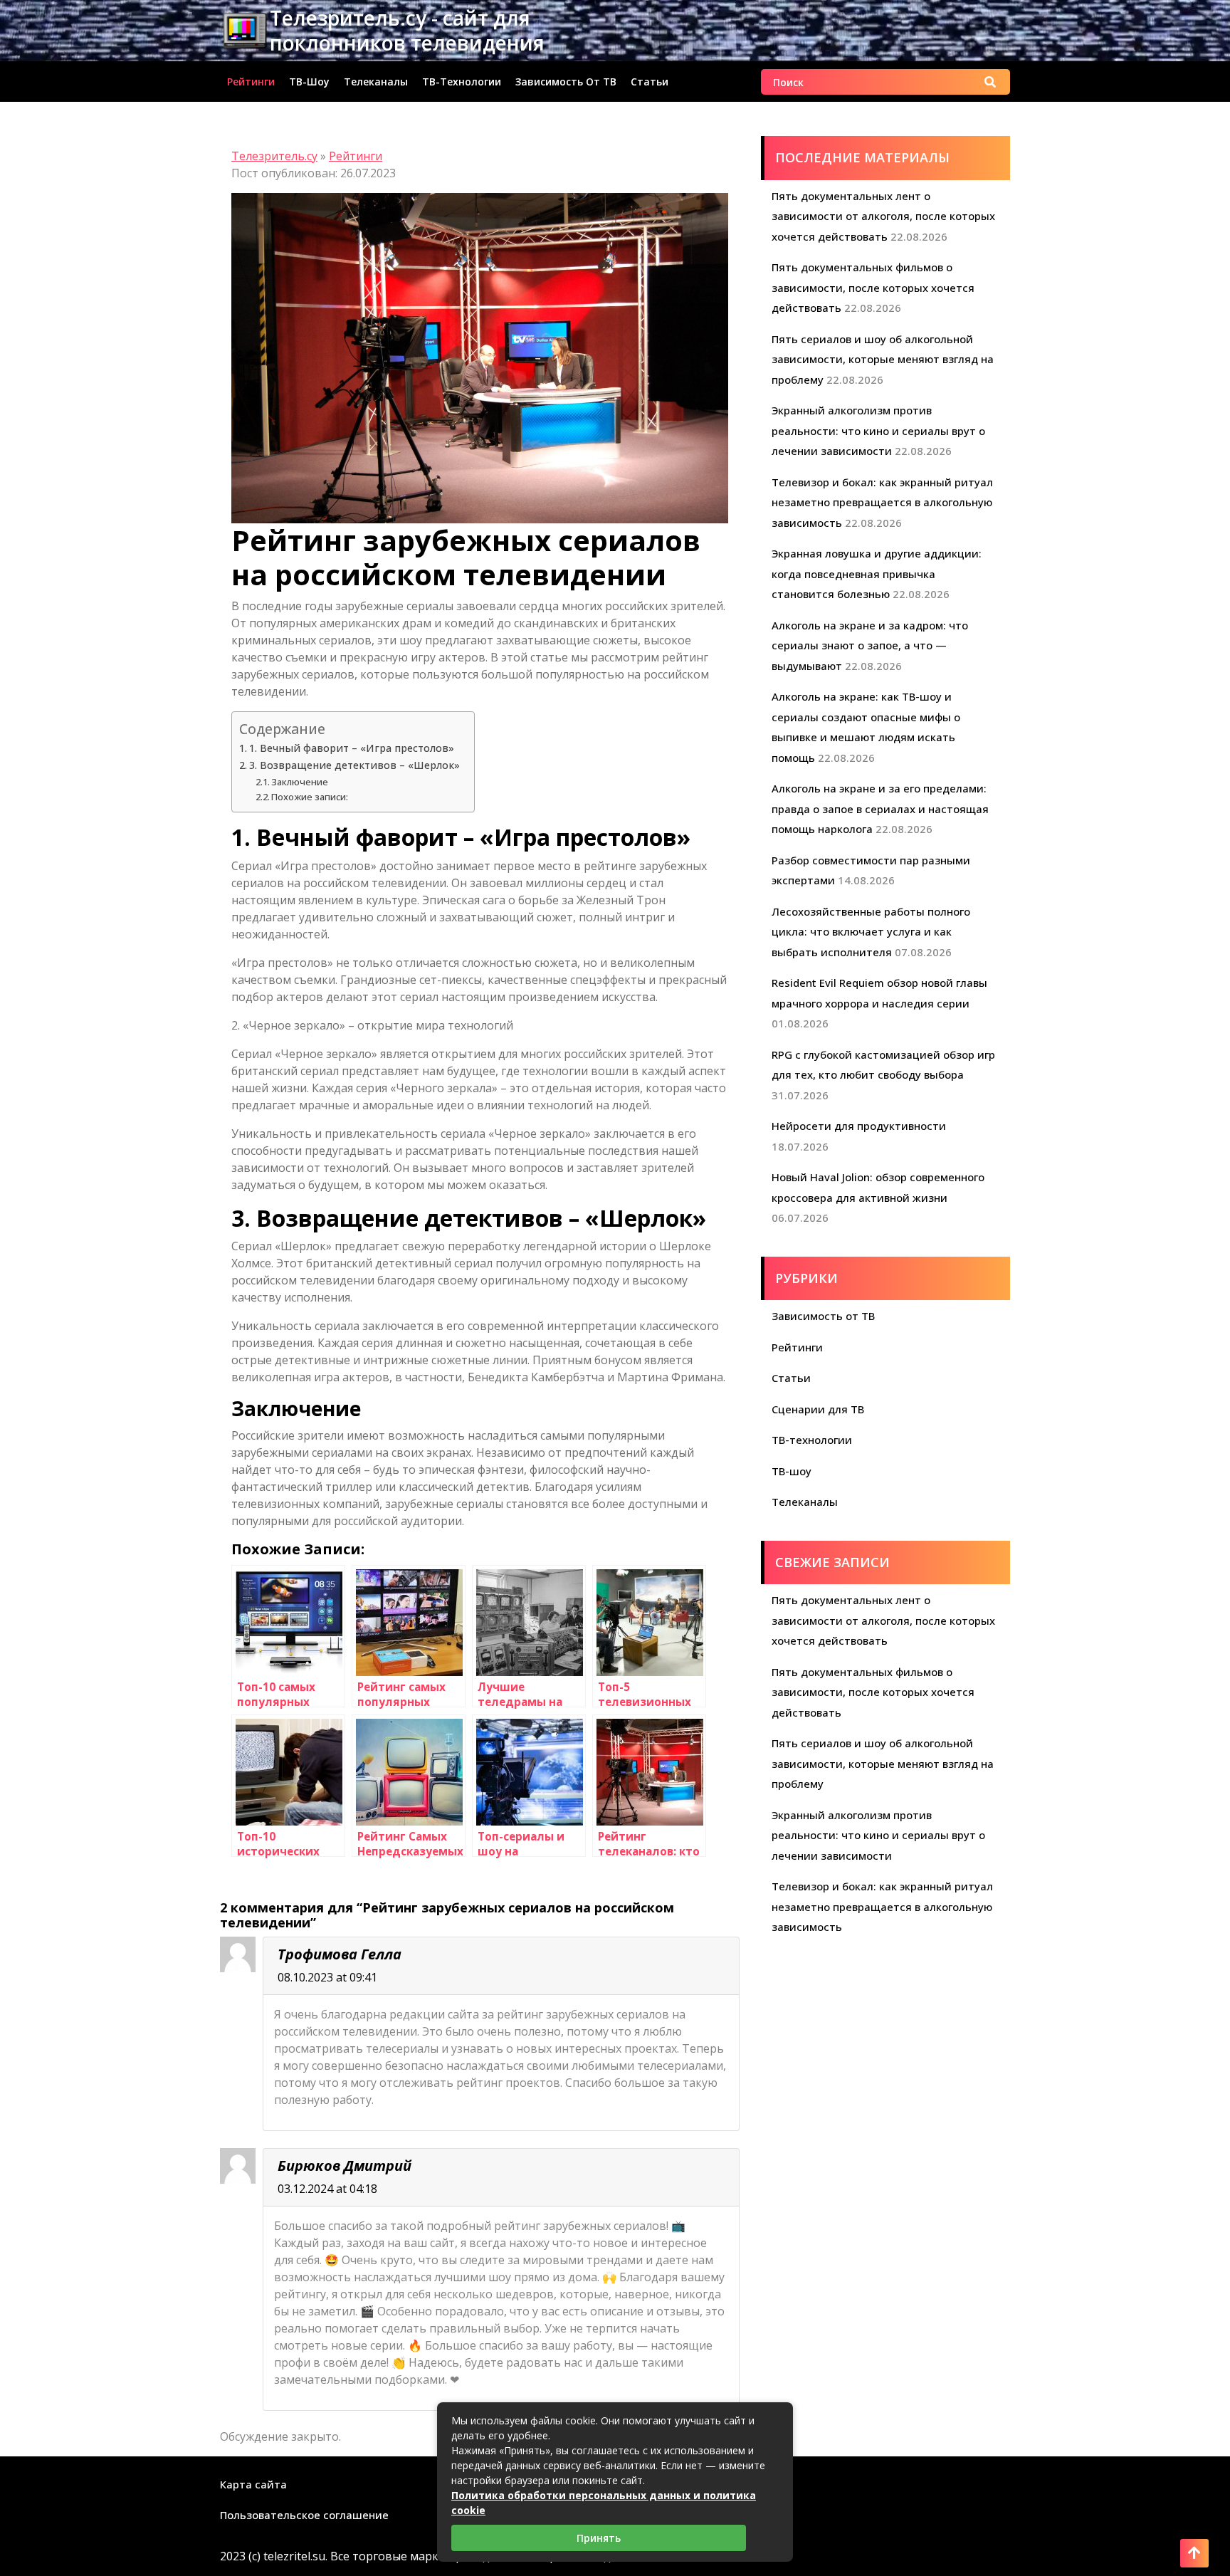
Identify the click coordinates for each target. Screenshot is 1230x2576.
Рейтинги (251, 82)
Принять (599, 2538)
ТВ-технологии (462, 82)
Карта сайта (253, 2484)
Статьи (650, 82)
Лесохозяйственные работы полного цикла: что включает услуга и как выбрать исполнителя (871, 932)
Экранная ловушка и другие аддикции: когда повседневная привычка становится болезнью (877, 574)
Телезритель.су (274, 156)
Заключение (300, 782)
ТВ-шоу (309, 82)
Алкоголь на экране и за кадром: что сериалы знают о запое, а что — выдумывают (870, 645)
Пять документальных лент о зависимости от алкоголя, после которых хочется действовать (883, 216)
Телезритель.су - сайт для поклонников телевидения (407, 30)
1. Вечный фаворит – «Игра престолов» (352, 748)
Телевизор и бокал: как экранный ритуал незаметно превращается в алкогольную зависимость (882, 502)
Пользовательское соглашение (304, 2515)
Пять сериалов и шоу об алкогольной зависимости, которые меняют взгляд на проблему (883, 359)
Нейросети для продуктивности (859, 1126)
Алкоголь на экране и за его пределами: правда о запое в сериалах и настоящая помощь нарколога (880, 808)
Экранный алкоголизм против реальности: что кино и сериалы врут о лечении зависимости (878, 430)
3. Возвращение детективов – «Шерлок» (354, 765)
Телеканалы (376, 82)
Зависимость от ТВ (566, 82)
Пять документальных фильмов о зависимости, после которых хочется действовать (873, 287)
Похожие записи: (310, 797)
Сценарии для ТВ (818, 1409)
